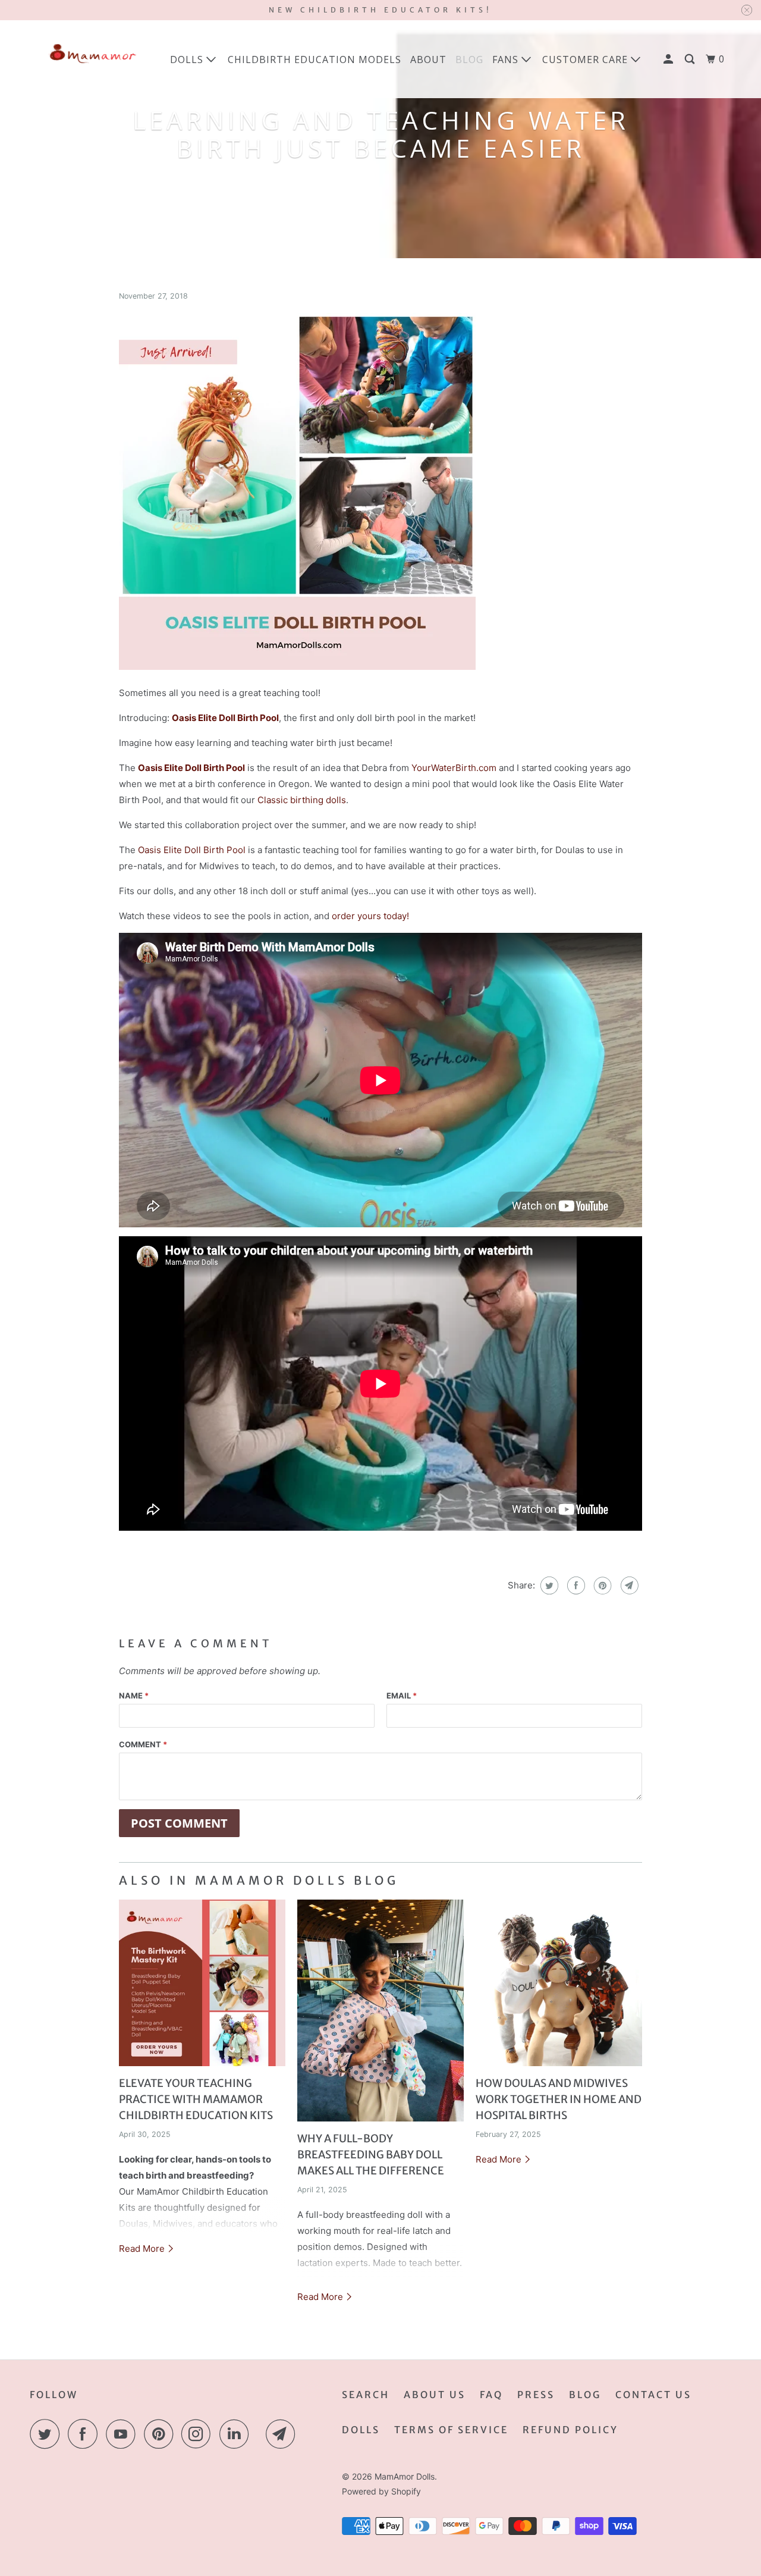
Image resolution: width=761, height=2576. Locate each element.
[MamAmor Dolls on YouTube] (124, 2434)
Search (366, 2395)
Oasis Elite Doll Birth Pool (192, 850)
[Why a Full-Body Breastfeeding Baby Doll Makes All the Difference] (380, 2011)
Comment (143, 1744)
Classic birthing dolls (302, 800)
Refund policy (570, 2430)
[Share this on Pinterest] (601, 1585)
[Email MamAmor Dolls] (284, 2434)
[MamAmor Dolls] (91, 59)
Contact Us (653, 2395)
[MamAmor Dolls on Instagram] (199, 2434)
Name (134, 1696)
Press (536, 2395)
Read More (143, 2248)
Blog (585, 2395)
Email (402, 1696)
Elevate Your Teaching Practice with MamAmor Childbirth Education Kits (196, 2099)
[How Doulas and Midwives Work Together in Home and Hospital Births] (559, 1983)
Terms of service (451, 2430)
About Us (435, 2395)
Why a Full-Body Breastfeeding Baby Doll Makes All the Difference (371, 2154)
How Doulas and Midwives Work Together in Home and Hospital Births (559, 2099)
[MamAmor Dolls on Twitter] (48, 2434)
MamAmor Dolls (405, 2476)
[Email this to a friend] (628, 1585)
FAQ (491, 2395)
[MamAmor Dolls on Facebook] (86, 2434)
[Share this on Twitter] (548, 1585)
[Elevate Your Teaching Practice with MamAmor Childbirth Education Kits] (202, 1983)
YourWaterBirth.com (454, 768)
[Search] (691, 59)
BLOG (469, 59)
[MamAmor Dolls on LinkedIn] (237, 2434)
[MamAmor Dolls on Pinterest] (161, 2434)
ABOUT (428, 59)
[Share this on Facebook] (575, 1585)
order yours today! (370, 916)
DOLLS (361, 2430)
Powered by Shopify (381, 2491)
